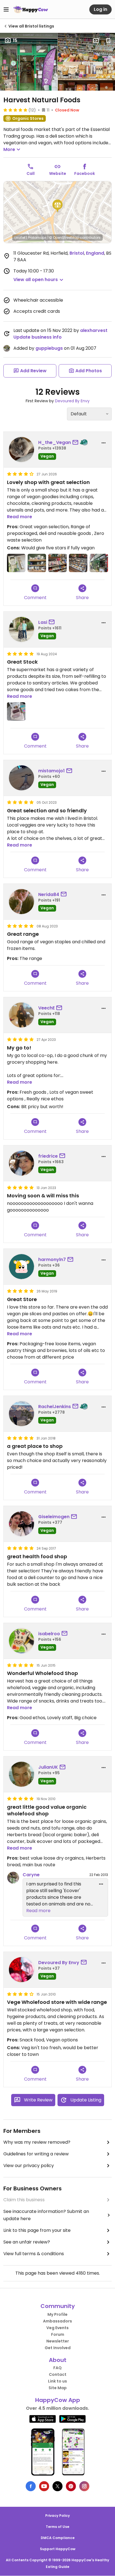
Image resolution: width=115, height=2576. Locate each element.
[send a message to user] (76, 443)
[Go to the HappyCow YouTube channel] (44, 2486)
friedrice (48, 1156)
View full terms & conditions (34, 2254)
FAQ (57, 2368)
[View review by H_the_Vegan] (21, 450)
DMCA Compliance (58, 2538)
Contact (58, 2374)
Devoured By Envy (72, 401)
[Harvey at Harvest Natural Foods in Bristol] (99, 563)
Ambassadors (57, 2321)
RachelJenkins (55, 1407)
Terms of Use (57, 2527)
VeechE (46, 1008)
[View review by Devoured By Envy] (21, 1970)
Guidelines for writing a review (36, 2154)
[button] (57, 206)
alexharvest (94, 330)
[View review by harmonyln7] (21, 1267)
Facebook (85, 173)
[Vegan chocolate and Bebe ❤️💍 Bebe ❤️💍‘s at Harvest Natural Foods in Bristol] (57, 563)
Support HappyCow (58, 2549)
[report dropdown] (104, 443)
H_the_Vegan (55, 442)
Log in (100, 9)
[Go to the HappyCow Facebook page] (31, 2486)
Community (58, 2306)
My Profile (57, 2314)
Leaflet (20, 238)
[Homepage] (31, 9)
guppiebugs (49, 348)
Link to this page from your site (37, 2230)
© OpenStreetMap (64, 238)
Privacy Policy (57, 2516)
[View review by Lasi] (21, 629)
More (9, 149)
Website (58, 173)
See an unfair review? (27, 2242)
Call (31, 173)
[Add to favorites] (108, 41)
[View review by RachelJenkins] (21, 1414)
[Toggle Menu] (6, 9)
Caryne (31, 1875)
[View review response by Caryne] (13, 1878)
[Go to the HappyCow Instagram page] (84, 2486)
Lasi (43, 622)
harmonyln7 (52, 1260)
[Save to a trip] (96, 41)
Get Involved (58, 2348)
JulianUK (48, 1767)
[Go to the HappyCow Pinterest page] (71, 2486)
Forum (58, 2334)
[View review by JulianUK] (21, 1774)
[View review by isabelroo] (21, 1641)
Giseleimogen (54, 1517)
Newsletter (58, 2341)
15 (15, 40)
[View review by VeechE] (21, 1015)
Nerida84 (49, 894)
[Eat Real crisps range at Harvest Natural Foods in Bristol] (37, 563)
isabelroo (49, 1634)
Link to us (57, 2381)
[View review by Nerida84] (21, 902)
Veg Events (57, 2328)
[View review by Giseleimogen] (21, 1524)
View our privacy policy (29, 2166)
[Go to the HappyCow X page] (57, 2486)
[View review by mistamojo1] (21, 778)
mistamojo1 (51, 771)
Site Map (58, 2388)
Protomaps (37, 238)
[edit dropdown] (101, 1884)
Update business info (38, 337)
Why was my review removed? (37, 2142)
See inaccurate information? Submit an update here (46, 2215)
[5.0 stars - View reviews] (15, 110)
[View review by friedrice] (21, 1163)
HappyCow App (58, 2400)
